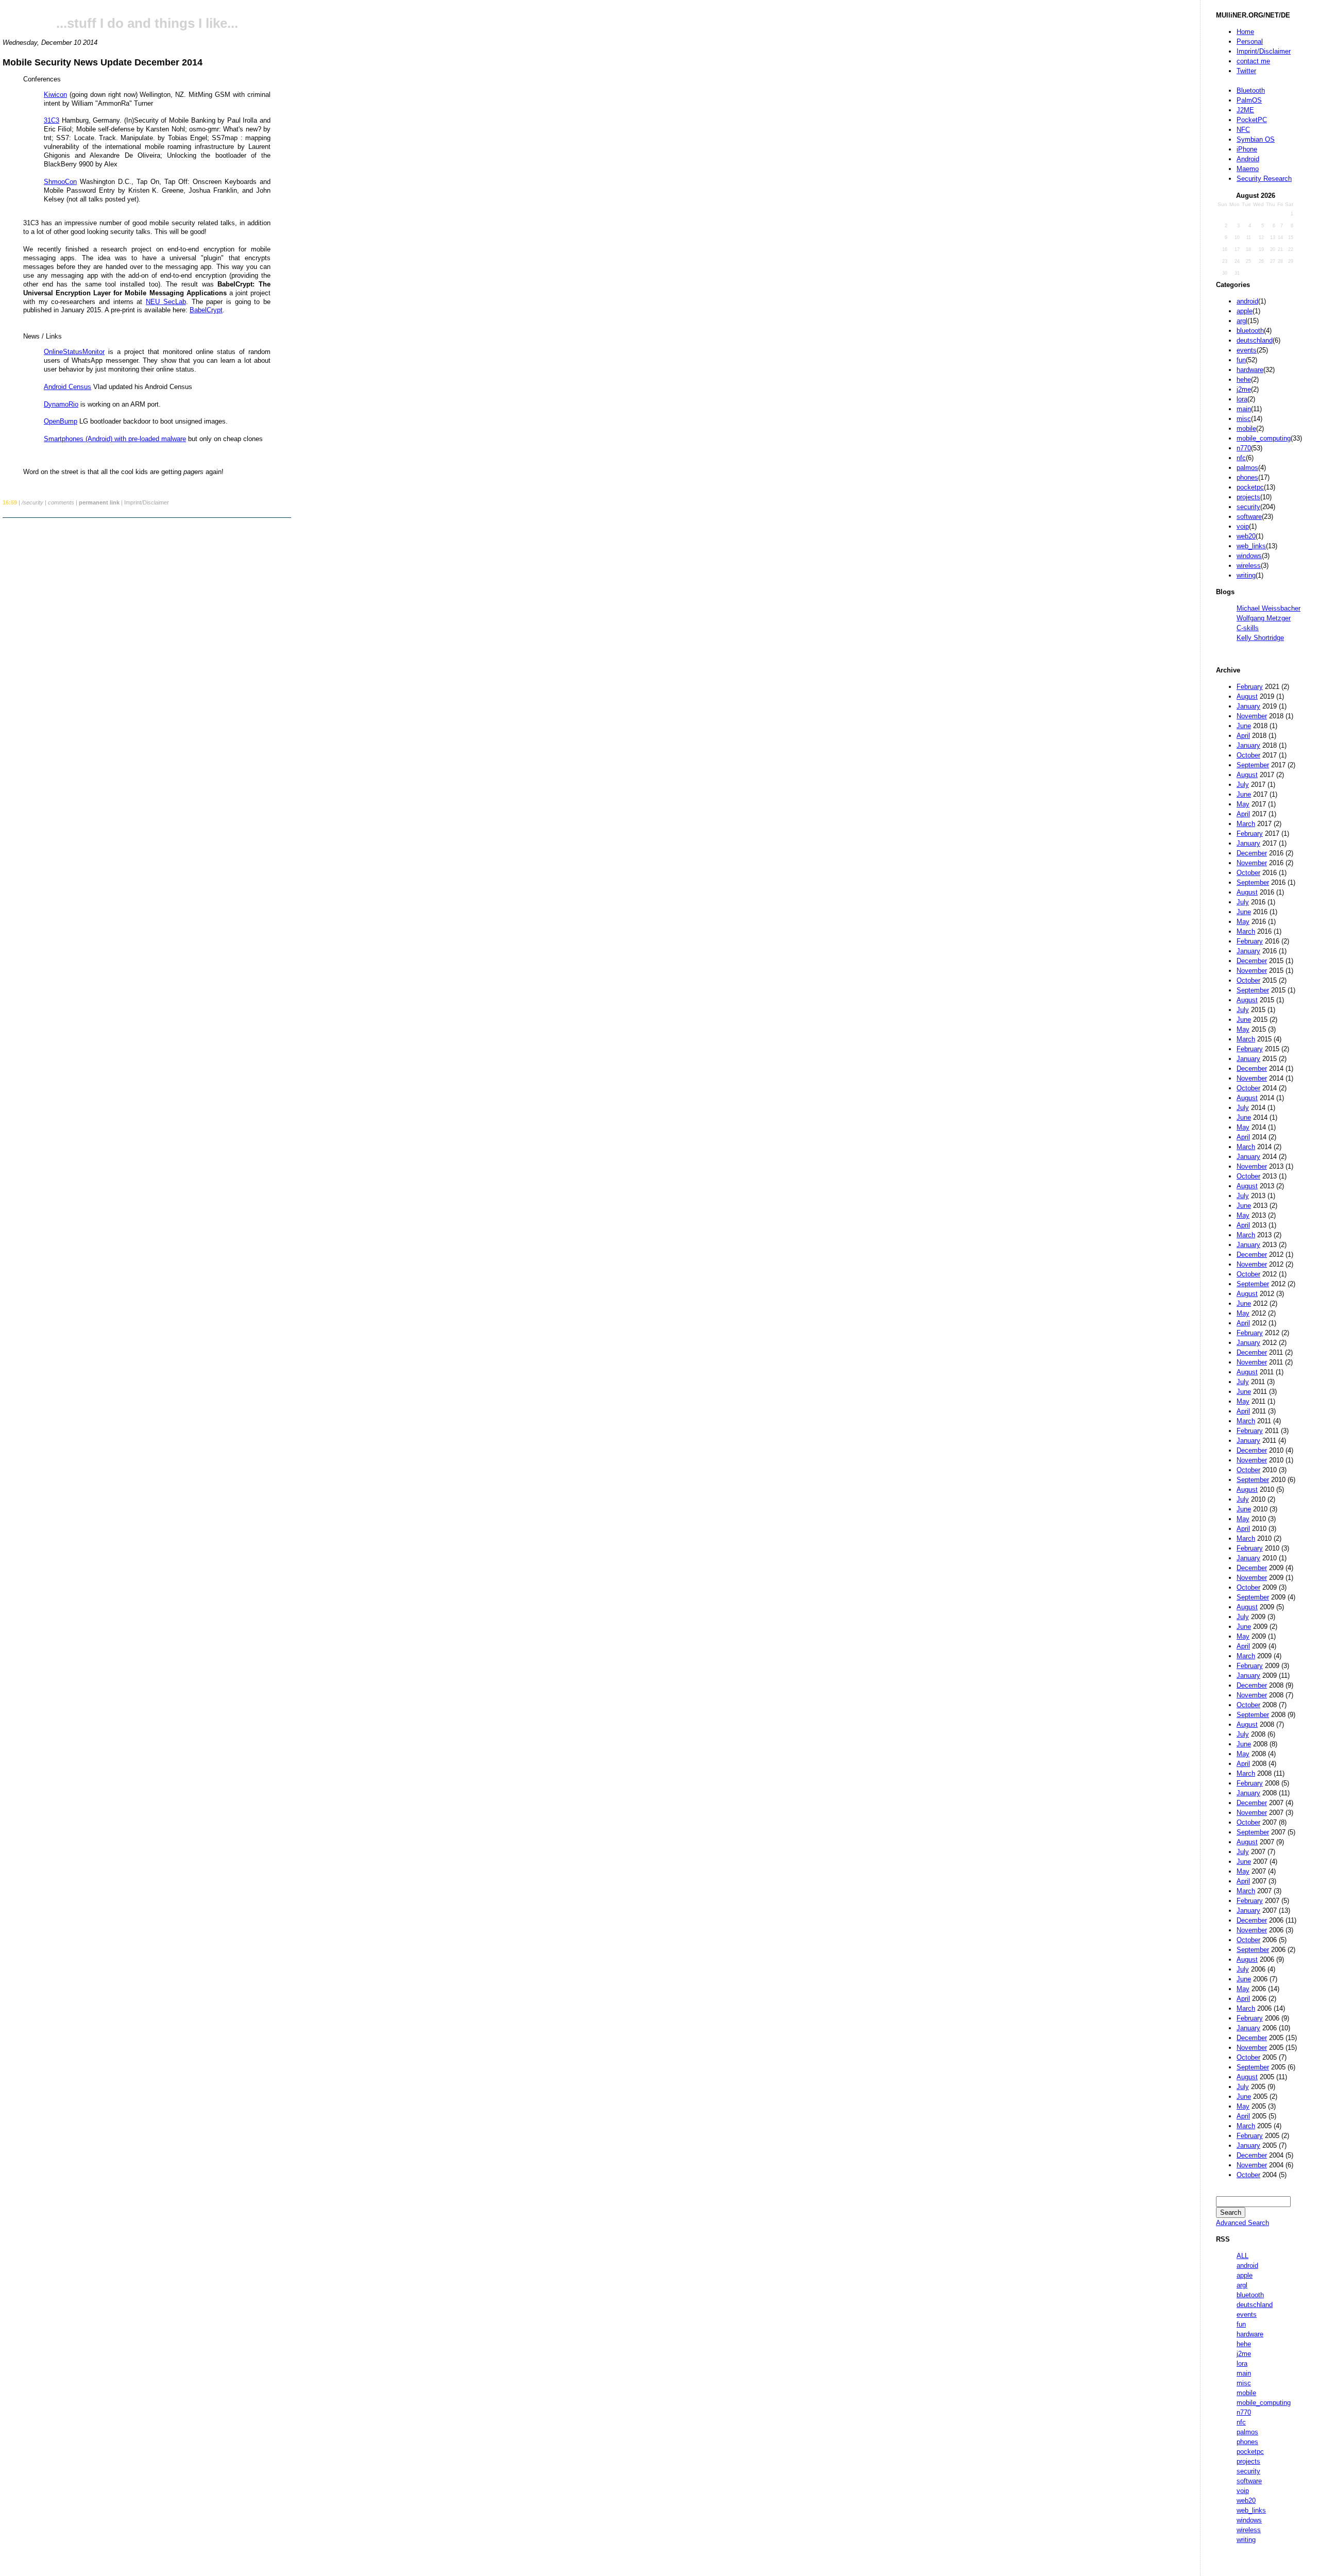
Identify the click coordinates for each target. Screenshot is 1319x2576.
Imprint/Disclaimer (1264, 51)
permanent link (99, 502)
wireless (1249, 566)
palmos (1247, 468)
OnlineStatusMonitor (74, 352)
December (1252, 853)
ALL (1242, 2256)
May (1243, 804)
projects (1248, 497)
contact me (1253, 61)
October (1248, 755)
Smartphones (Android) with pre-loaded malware (115, 439)
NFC (1243, 130)
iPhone (1247, 149)
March (1246, 824)
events (1247, 350)
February (1250, 687)
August (1247, 696)
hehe (1244, 380)
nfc (1241, 458)
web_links (1251, 546)
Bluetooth (1251, 90)
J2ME (1245, 110)
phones (1247, 477)
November (1252, 716)
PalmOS (1249, 100)
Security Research (1264, 179)
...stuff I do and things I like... (147, 23)
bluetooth (1250, 331)
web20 (1246, 536)
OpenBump (61, 421)
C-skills (1248, 628)
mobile (1246, 428)
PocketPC (1252, 120)
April (1243, 736)
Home (1245, 32)
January (1248, 706)
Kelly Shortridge (1260, 638)
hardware (1250, 370)
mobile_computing (1264, 438)
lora (1242, 399)
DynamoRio (61, 404)
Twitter (1246, 71)
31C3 (52, 120)
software (1249, 517)
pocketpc (1250, 487)
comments (61, 502)
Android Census (67, 387)
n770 (1244, 448)
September (1253, 765)
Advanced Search (1242, 2223)
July (1243, 785)
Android (1248, 159)
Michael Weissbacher (1269, 608)
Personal (1250, 41)
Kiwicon (55, 95)
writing (1246, 575)
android (1247, 301)
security (1248, 507)
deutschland (1255, 340)
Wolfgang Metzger (1264, 618)
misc (1244, 419)
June (1244, 726)
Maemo (1248, 169)
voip (1243, 526)
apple (1245, 311)
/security (32, 502)
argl (1242, 321)
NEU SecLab (166, 302)
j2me (1244, 389)
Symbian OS (1256, 139)
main (1244, 409)
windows (1249, 556)
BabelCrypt (206, 310)
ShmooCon (60, 182)
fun (1241, 360)
